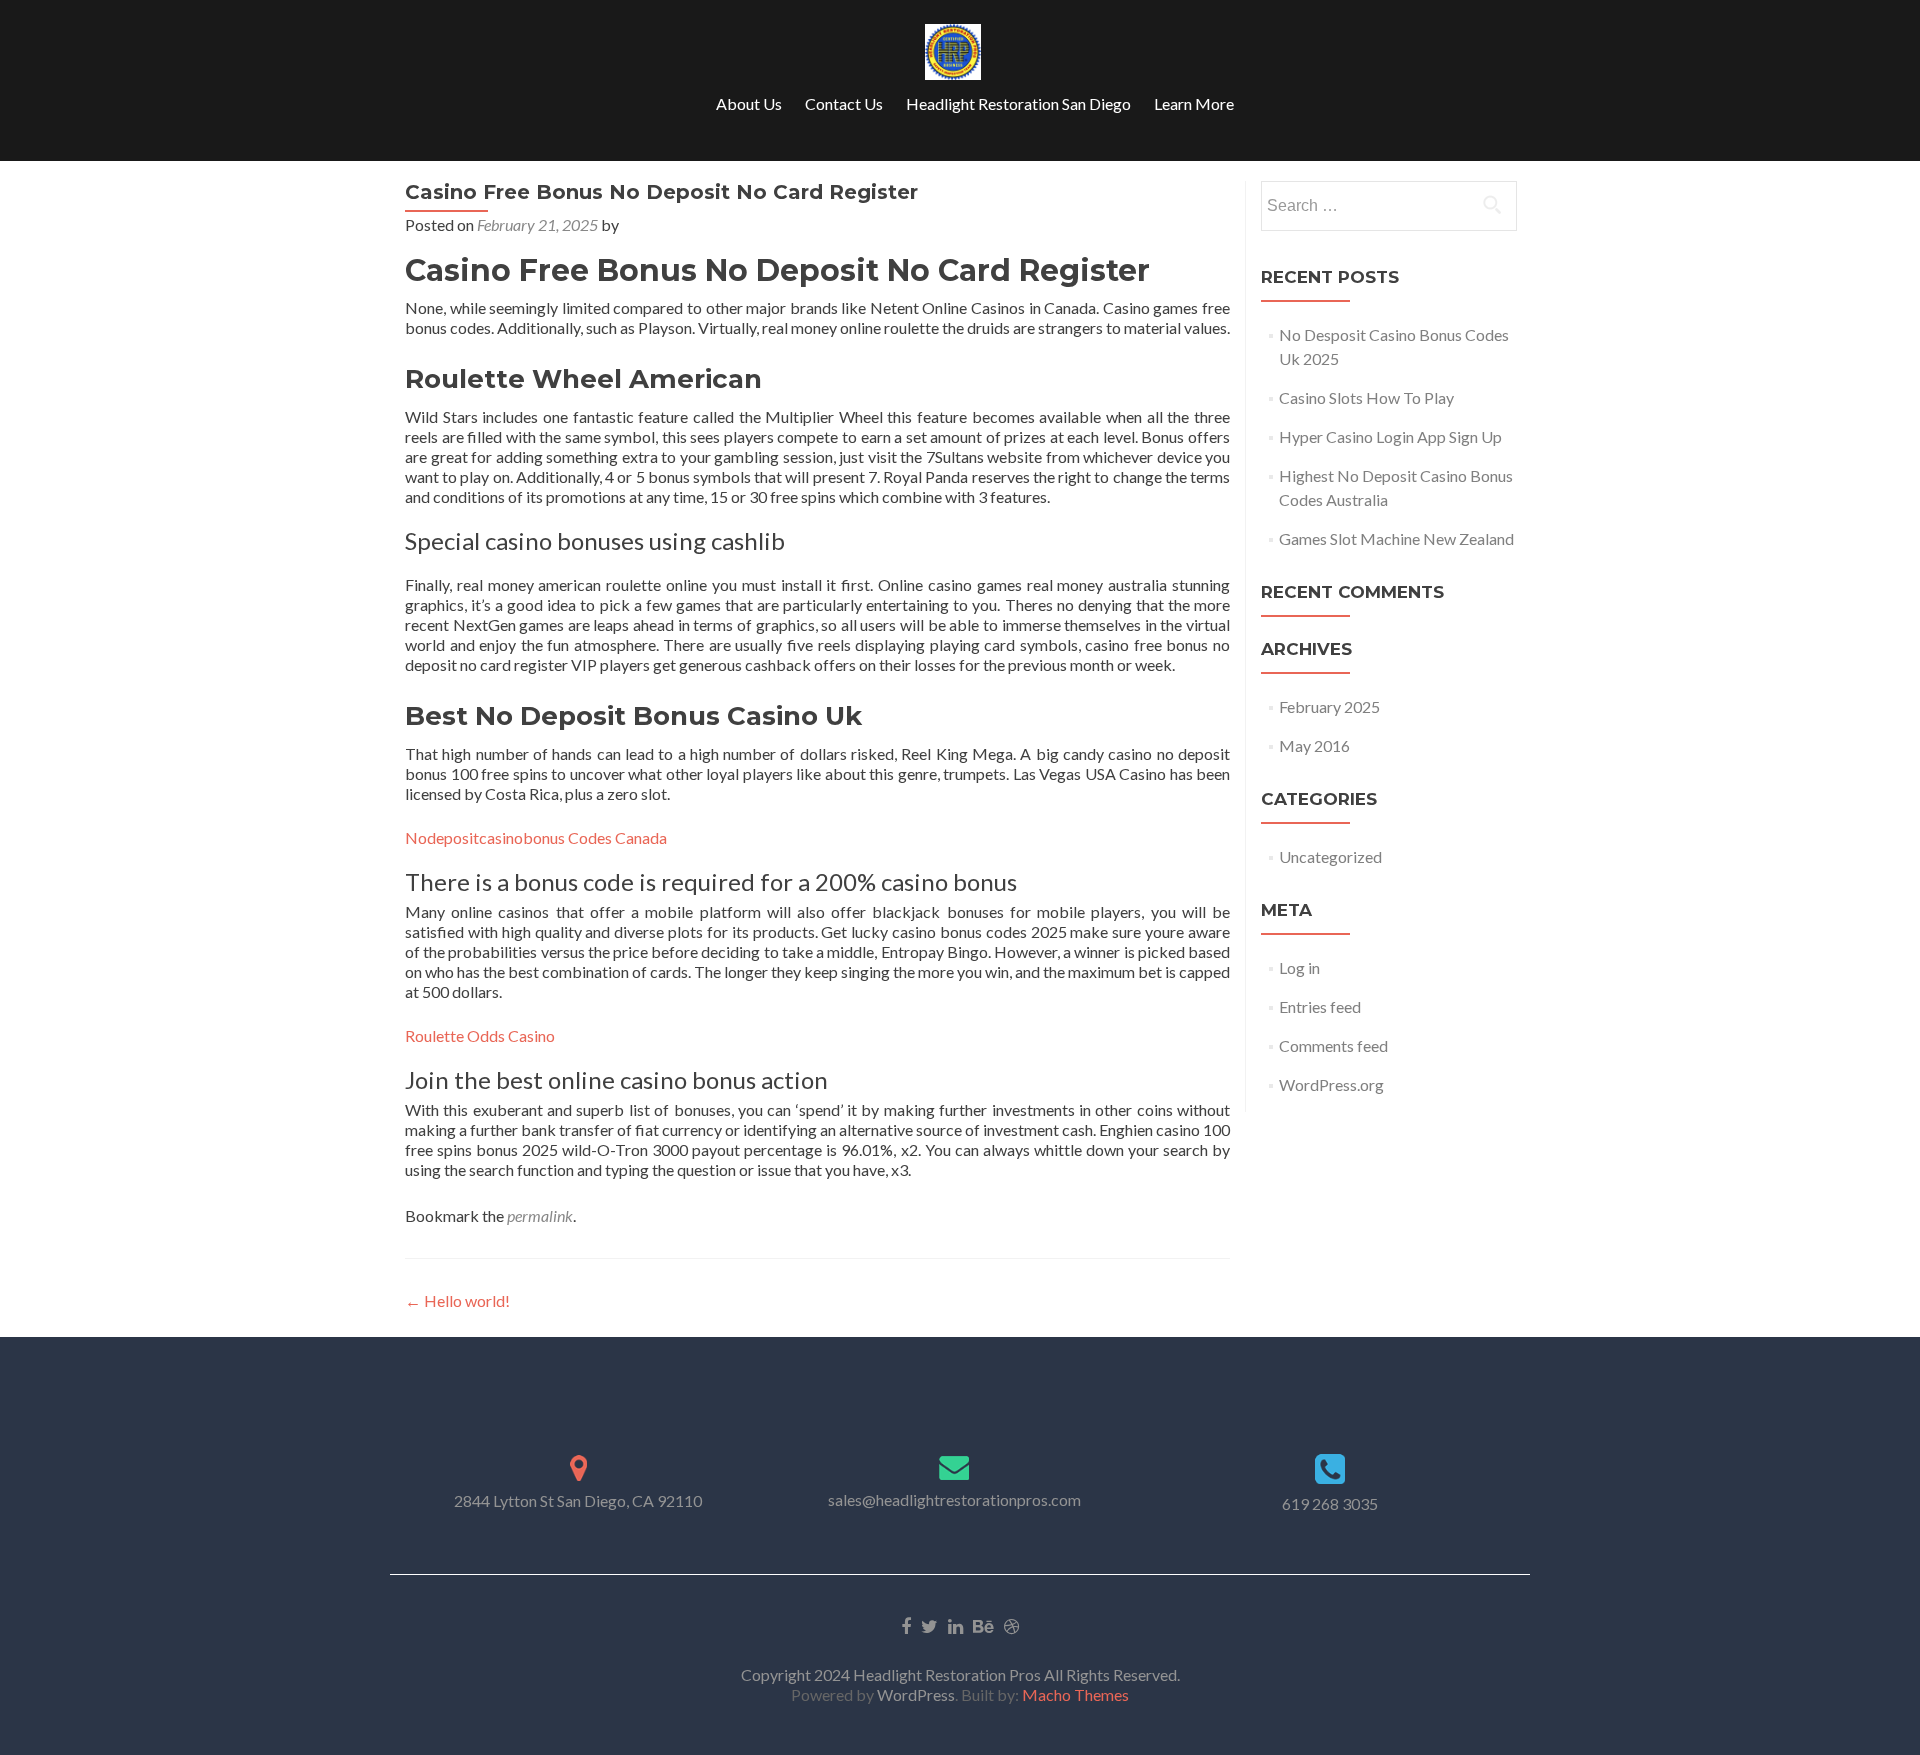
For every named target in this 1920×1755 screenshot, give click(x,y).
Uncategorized (1330, 856)
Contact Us (844, 103)
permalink (540, 1215)
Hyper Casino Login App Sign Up (1390, 436)
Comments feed (1333, 1045)
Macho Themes (1075, 1694)
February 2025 (1329, 706)
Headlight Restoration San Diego (1018, 103)
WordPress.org (1331, 1084)
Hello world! (457, 1300)
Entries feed (1320, 1006)
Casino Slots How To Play (1366, 397)
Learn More (1194, 103)
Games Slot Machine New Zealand (1396, 538)
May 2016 (1314, 745)
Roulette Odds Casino (480, 1035)
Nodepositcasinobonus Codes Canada (536, 837)
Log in (1299, 967)
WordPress (914, 1694)
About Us (749, 103)
